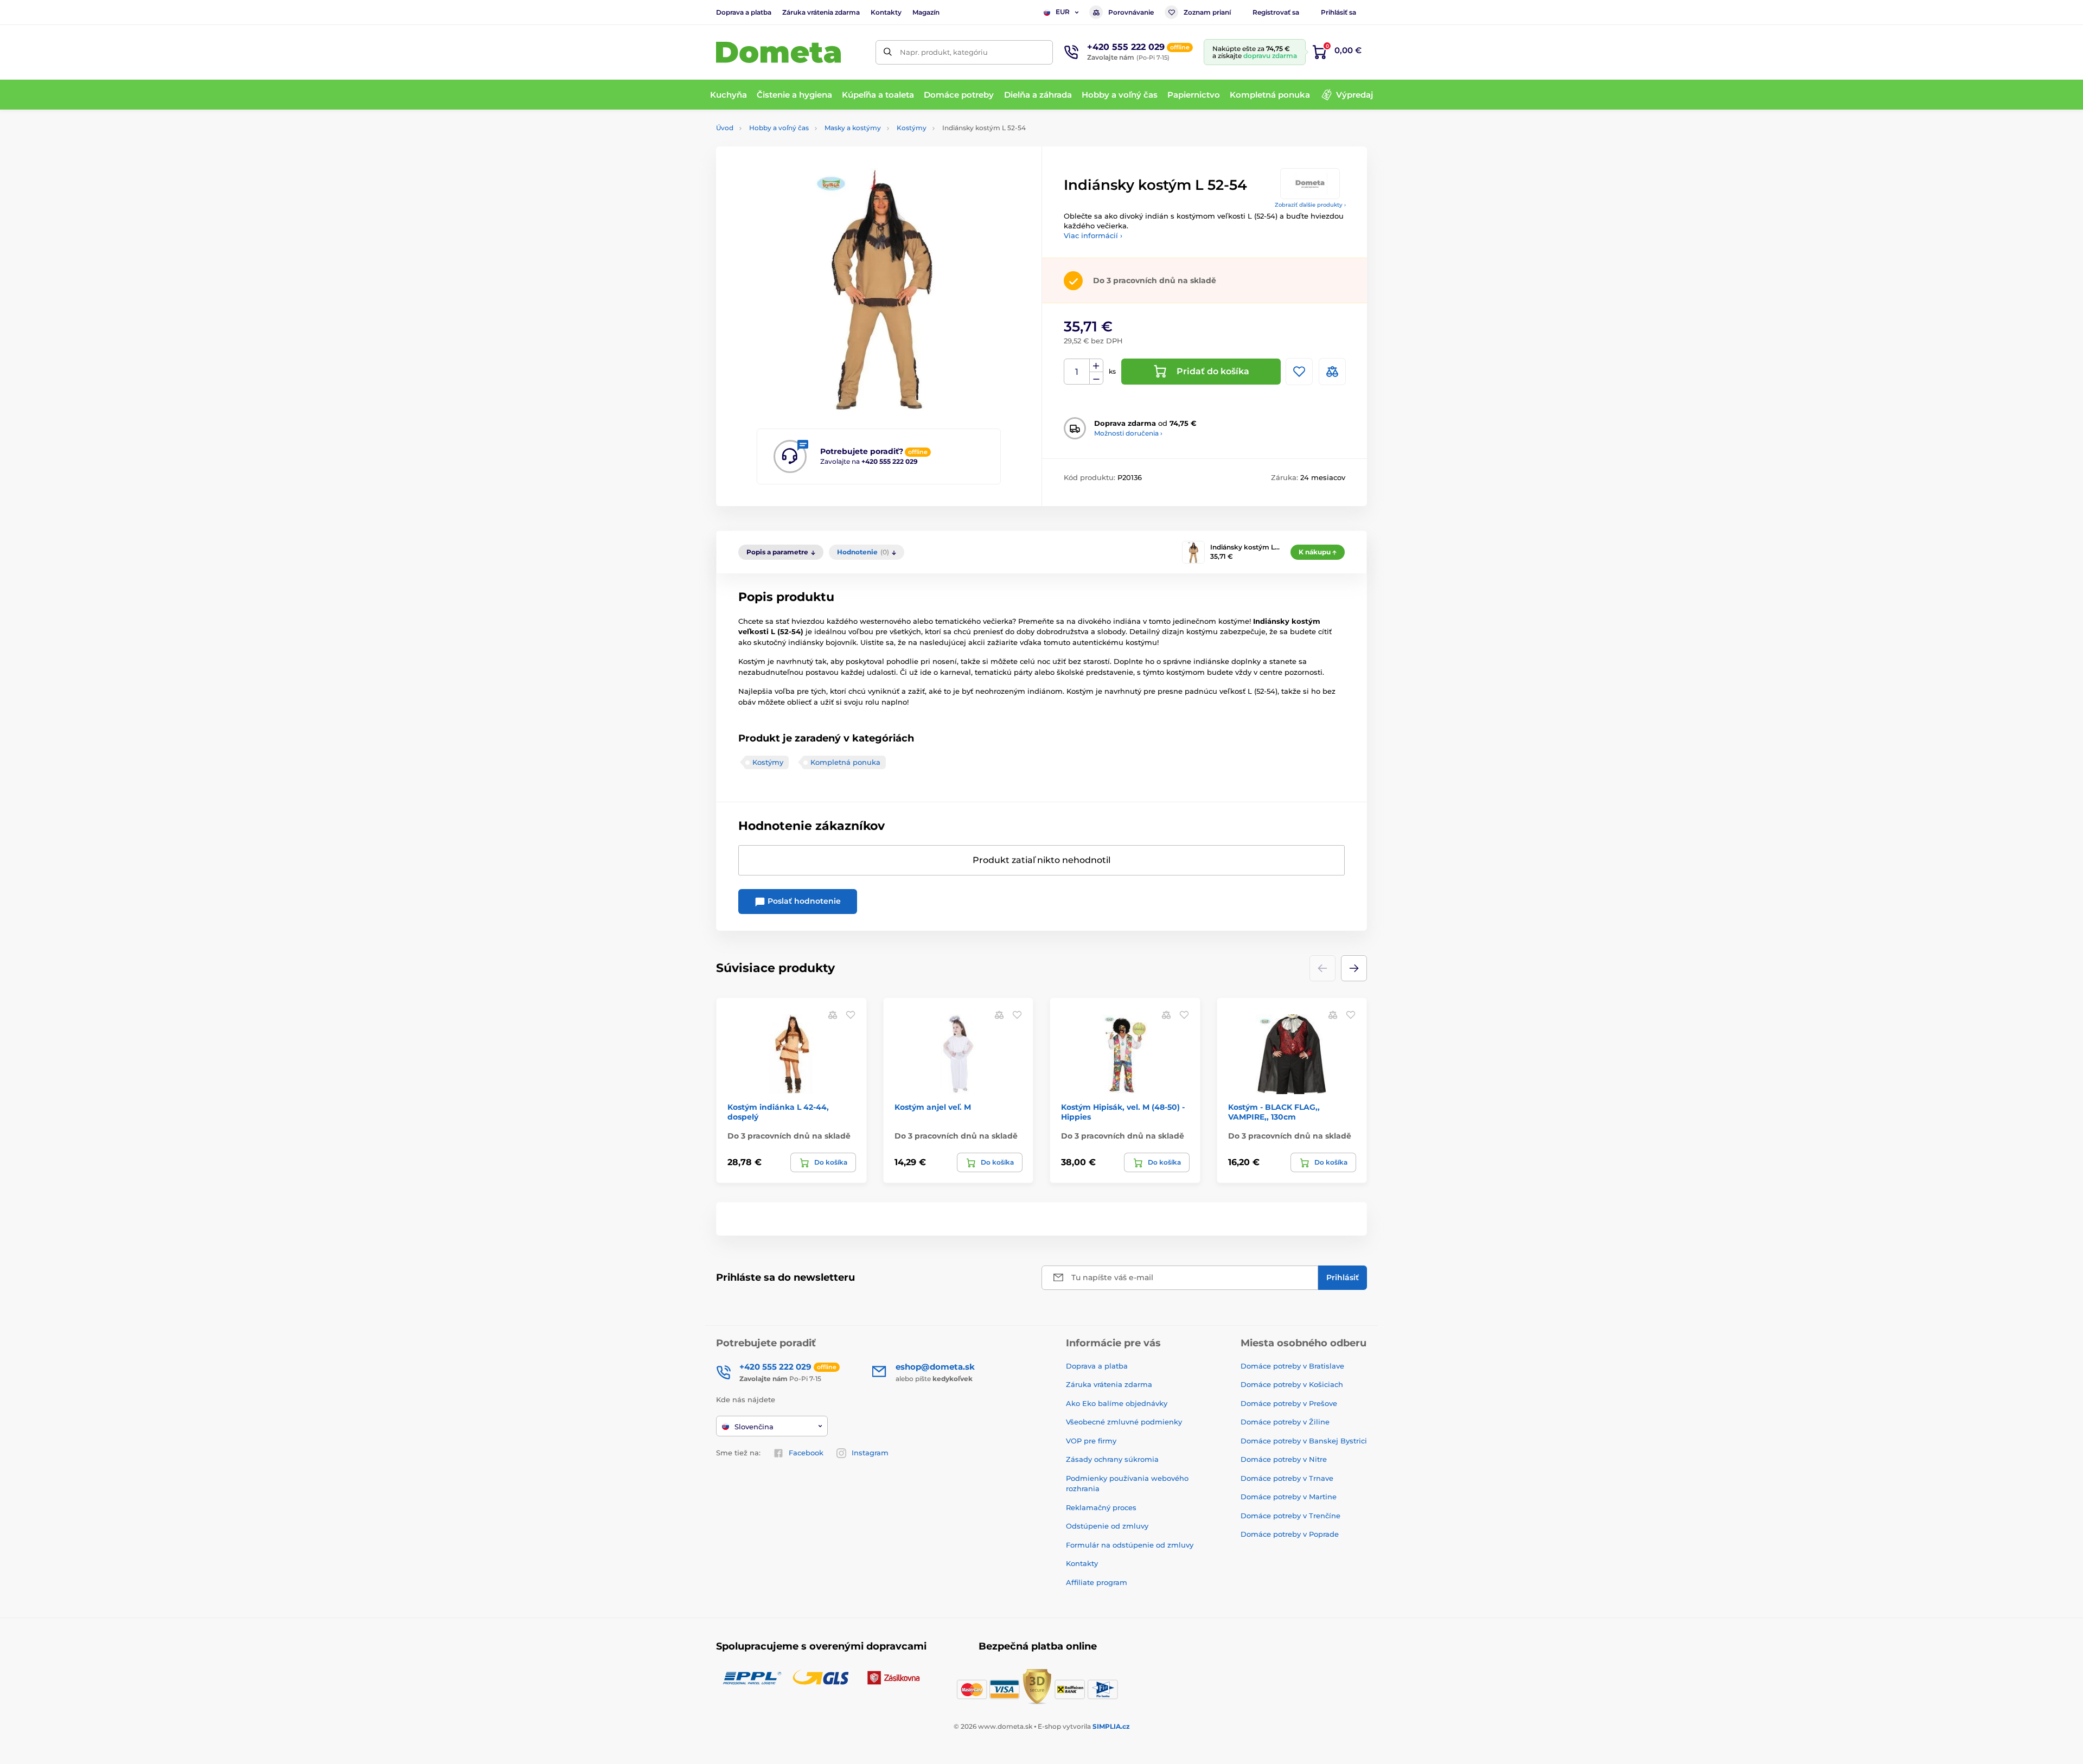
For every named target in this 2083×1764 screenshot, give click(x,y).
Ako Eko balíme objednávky (1117, 1403)
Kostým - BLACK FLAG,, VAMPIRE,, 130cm (1274, 1112)
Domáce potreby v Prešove (1289, 1403)
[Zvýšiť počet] (1096, 366)
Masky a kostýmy (853, 128)
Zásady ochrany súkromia (1112, 1459)
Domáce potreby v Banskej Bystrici (1304, 1441)
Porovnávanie (1131, 12)
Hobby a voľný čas (779, 128)
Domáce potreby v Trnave (1287, 1478)
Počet (1077, 372)
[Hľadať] (888, 52)
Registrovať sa (1276, 12)
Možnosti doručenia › (1128, 433)
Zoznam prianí (1207, 12)
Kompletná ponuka (845, 762)
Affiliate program (1097, 1582)
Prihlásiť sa (1338, 12)
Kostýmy (912, 128)
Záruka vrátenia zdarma (821, 12)
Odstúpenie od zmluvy (1107, 1526)
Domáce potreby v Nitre (1284, 1459)
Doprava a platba (744, 12)
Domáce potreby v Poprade (1290, 1534)
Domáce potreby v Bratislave (1292, 1366)
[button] (1354, 968)
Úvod (725, 128)
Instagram (870, 1453)
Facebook (806, 1453)
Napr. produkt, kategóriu (944, 52)
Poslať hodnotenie (803, 901)
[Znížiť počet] (1096, 378)
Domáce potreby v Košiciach (1292, 1384)
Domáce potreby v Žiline (1285, 1422)
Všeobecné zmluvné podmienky (1124, 1422)
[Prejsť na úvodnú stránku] (778, 52)
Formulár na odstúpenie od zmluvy (1130, 1545)
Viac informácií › (1093, 235)
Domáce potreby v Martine (1289, 1497)
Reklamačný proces (1101, 1507)
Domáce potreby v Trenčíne (1290, 1516)
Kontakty (886, 12)
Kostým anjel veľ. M (933, 1107)
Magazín (926, 12)
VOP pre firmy (1091, 1441)
